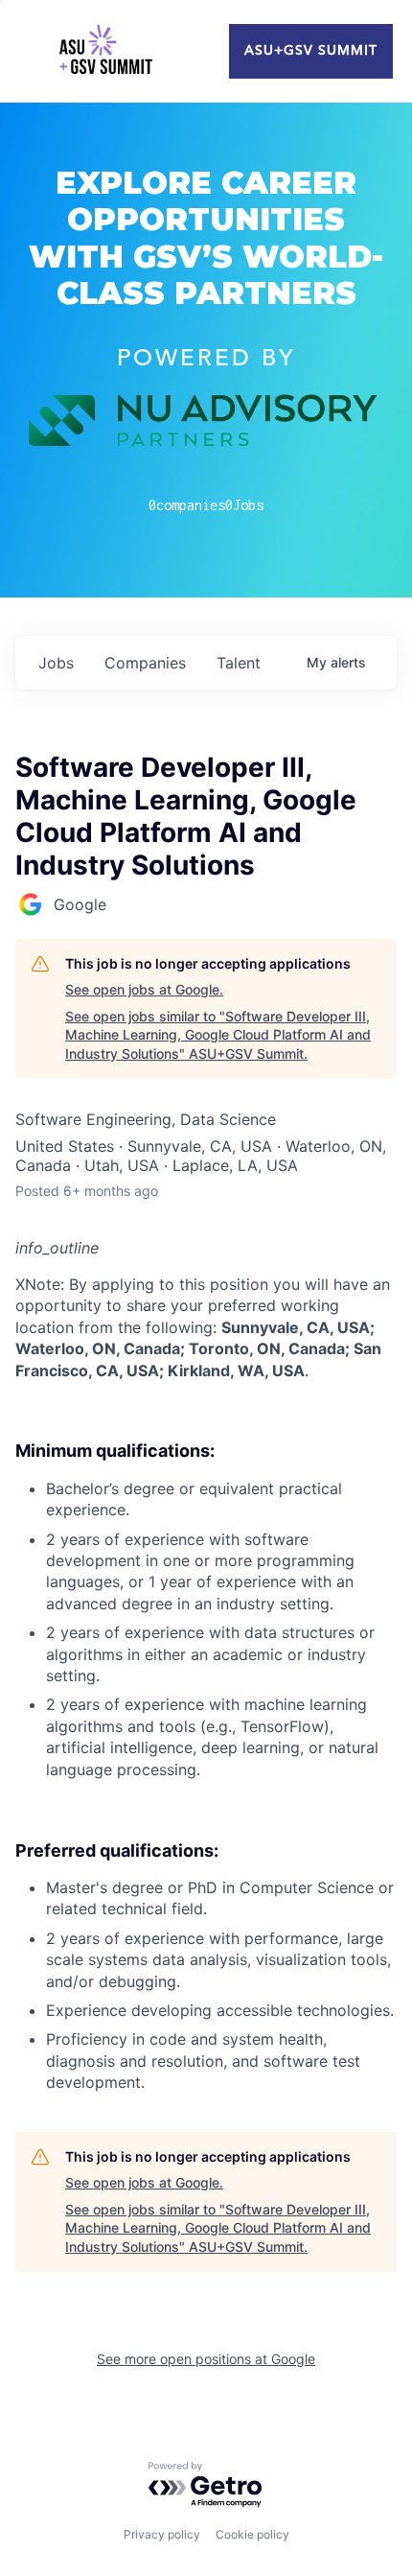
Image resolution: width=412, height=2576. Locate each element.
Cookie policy (252, 2534)
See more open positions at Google (206, 2359)
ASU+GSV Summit (311, 51)
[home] (105, 52)
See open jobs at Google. (144, 989)
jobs (56, 663)
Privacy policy (162, 2534)
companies (145, 663)
